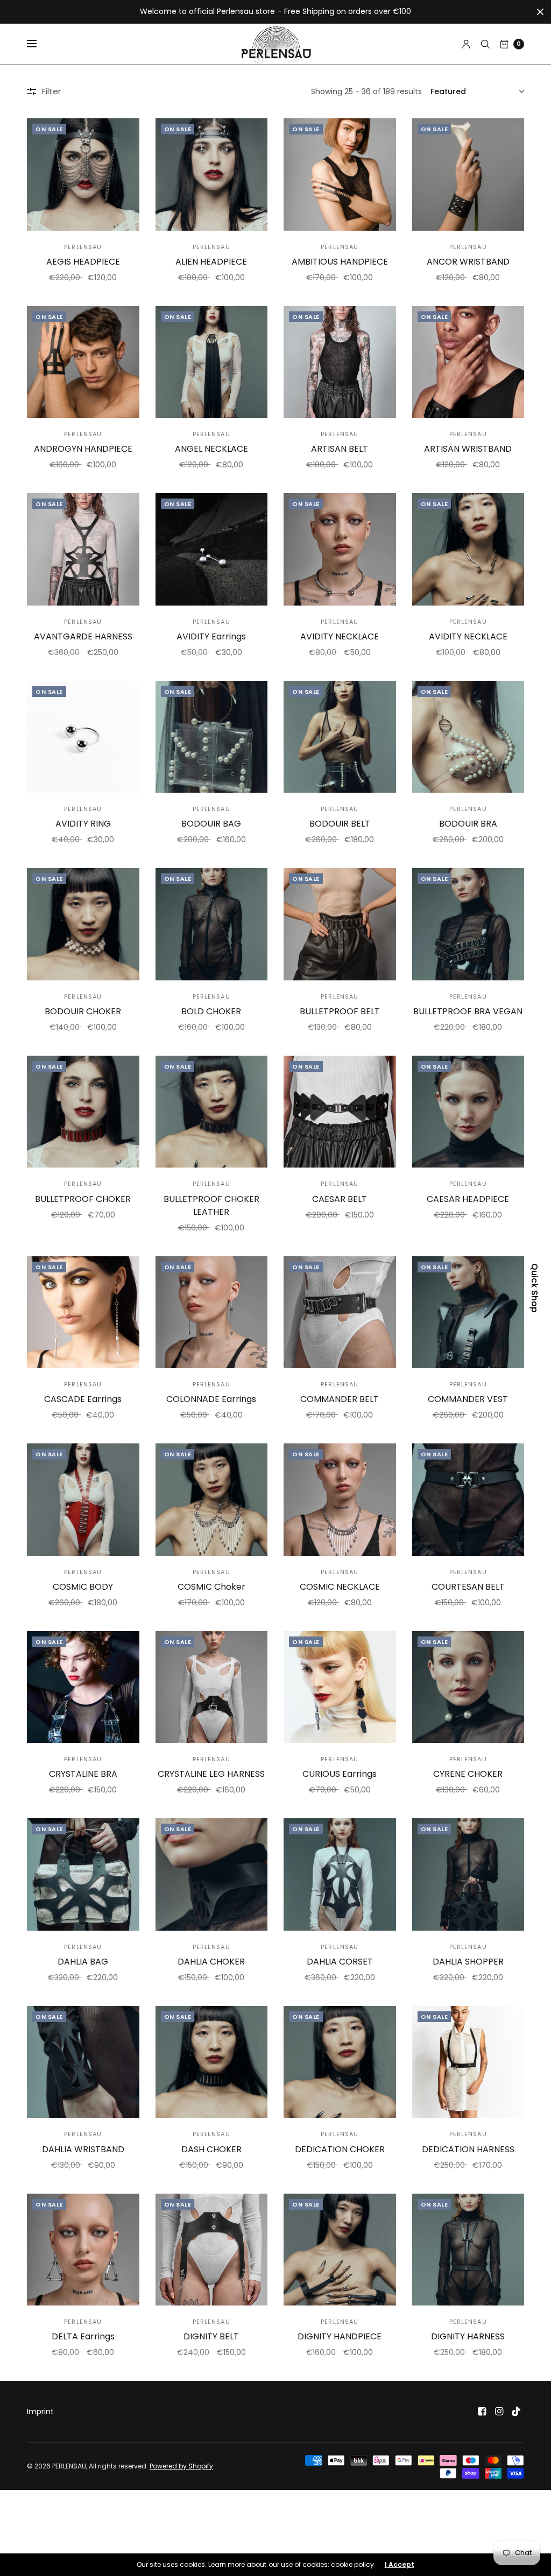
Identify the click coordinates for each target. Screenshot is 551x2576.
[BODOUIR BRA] (468, 737)
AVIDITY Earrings (211, 636)
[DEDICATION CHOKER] (340, 2062)
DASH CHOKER (211, 2149)
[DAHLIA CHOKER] (212, 1874)
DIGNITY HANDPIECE (340, 2336)
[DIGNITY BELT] (212, 2250)
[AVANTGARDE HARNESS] (83, 549)
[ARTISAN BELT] (340, 362)
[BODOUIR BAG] (212, 737)
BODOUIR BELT (340, 824)
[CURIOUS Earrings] (340, 1687)
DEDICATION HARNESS (468, 2149)
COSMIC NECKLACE (340, 1587)
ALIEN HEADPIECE (211, 262)
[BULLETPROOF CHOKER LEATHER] (212, 1112)
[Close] (540, 12)
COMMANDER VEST (468, 1399)
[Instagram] (499, 2411)
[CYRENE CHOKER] (468, 1687)
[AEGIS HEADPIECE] (83, 175)
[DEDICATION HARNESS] (468, 2062)
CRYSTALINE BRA (83, 1774)
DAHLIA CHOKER (211, 1962)
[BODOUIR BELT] (340, 737)
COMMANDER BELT (340, 1399)
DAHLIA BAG (83, 1962)
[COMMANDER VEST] (468, 1312)
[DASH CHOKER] (212, 2062)
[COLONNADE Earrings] (212, 1312)
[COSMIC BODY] (83, 1500)
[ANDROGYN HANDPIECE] (83, 362)
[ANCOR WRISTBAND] (468, 175)
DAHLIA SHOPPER (468, 1962)
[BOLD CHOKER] (212, 924)
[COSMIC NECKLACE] (340, 1500)
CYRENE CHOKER (468, 1774)
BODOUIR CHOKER (83, 1011)
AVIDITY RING (83, 824)
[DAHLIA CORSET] (340, 1874)
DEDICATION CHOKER (340, 2149)
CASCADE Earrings (83, 1399)
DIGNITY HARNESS (468, 2336)
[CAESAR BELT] (340, 1112)
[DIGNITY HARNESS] (468, 2250)
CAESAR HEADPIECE (468, 1199)
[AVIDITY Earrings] (212, 549)
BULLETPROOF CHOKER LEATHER (211, 1205)
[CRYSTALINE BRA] (83, 1687)
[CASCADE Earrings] (83, 1312)
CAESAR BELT (340, 1199)
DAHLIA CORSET (340, 1962)
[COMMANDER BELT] (340, 1312)
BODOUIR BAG (211, 824)
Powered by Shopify (181, 2466)
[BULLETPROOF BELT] (340, 924)
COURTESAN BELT (468, 1587)
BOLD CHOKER (211, 1011)
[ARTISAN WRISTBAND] (468, 362)
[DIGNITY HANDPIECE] (340, 2250)
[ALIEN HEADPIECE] (212, 175)
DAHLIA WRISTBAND (83, 2149)
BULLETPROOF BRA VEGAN (468, 1011)
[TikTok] (517, 2411)
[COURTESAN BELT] (468, 1500)
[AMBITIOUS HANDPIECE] (340, 175)
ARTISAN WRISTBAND (468, 449)
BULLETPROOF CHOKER (83, 1199)
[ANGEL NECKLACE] (212, 362)
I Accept (400, 2565)
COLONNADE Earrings (211, 1399)
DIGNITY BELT (211, 2336)
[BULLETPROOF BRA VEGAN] (468, 924)
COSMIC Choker (211, 1587)
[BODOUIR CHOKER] (83, 924)
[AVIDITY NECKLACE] (340, 549)
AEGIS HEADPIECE (83, 262)
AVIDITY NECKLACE (340, 636)
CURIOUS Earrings (340, 1774)
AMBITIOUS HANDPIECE (340, 262)
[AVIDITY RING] (83, 737)
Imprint (40, 2411)
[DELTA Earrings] (83, 2250)
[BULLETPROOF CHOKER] (83, 1112)
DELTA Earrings (83, 2336)
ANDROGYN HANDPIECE (83, 449)
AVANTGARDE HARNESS (83, 636)
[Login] (466, 44)
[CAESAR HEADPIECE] (468, 1112)
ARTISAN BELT (340, 449)
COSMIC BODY (83, 1587)
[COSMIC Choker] (212, 1500)
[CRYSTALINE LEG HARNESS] (212, 1687)
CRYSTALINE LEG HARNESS (211, 1774)
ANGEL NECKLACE (211, 449)
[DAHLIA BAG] (83, 1874)
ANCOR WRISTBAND (468, 262)
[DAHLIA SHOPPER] (468, 1874)
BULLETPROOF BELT (340, 1011)
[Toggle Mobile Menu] (39, 44)
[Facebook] (482, 2411)
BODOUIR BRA (468, 824)
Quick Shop (534, 1288)
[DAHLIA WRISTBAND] (83, 2062)
